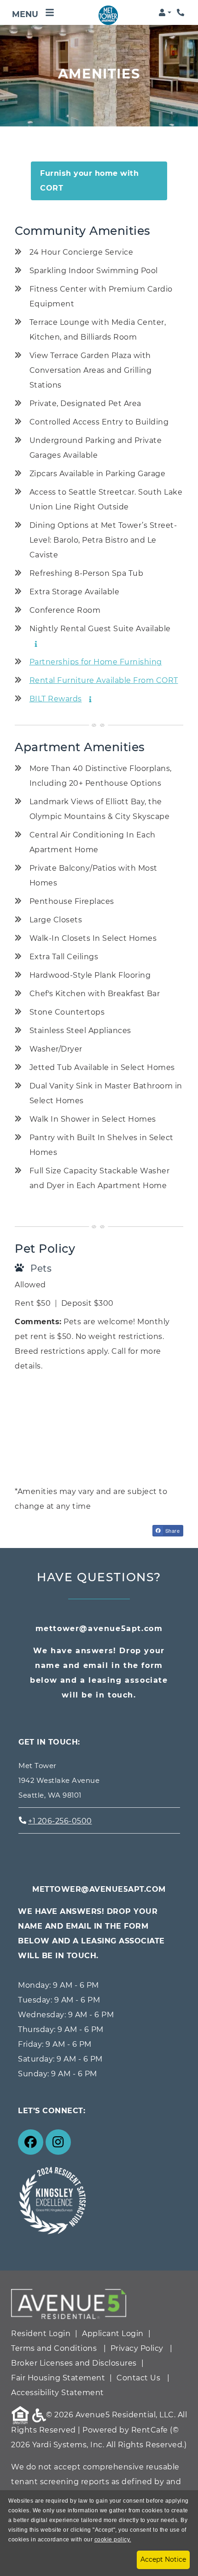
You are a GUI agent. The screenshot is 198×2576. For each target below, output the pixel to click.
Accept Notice (163, 2559)
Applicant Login (113, 2333)
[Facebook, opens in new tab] (31, 2142)
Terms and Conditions (54, 2348)
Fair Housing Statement (58, 2378)
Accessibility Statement (58, 2392)
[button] (165, 12)
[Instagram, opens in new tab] (58, 2142)
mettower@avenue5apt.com (99, 1629)
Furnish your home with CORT (89, 181)
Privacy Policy (137, 2348)
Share (172, 1530)
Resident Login (41, 2333)
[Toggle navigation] (33, 12)
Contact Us (138, 2378)
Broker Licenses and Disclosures (74, 2363)
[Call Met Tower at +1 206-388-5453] (181, 12)
